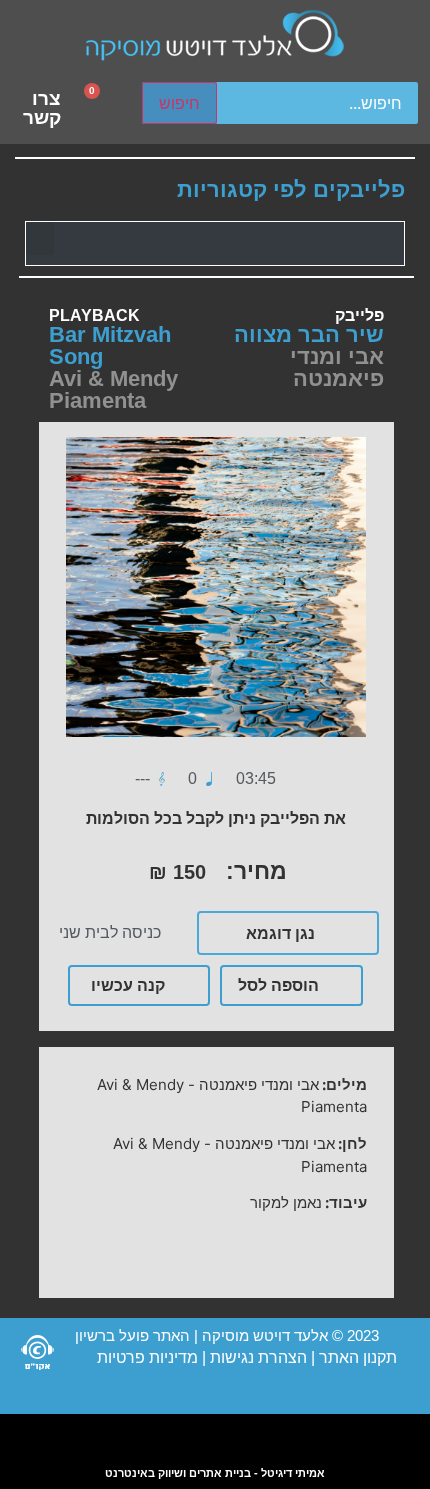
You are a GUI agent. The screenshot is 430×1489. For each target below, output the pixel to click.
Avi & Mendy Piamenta (113, 389)
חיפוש (179, 103)
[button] (40, 238)
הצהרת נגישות (256, 1357)
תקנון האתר (358, 1357)
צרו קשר (42, 108)
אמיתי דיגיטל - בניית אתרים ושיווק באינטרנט (215, 1473)
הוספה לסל (278, 985)
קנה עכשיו (128, 985)
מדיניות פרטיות (147, 1357)
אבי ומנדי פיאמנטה (337, 367)
